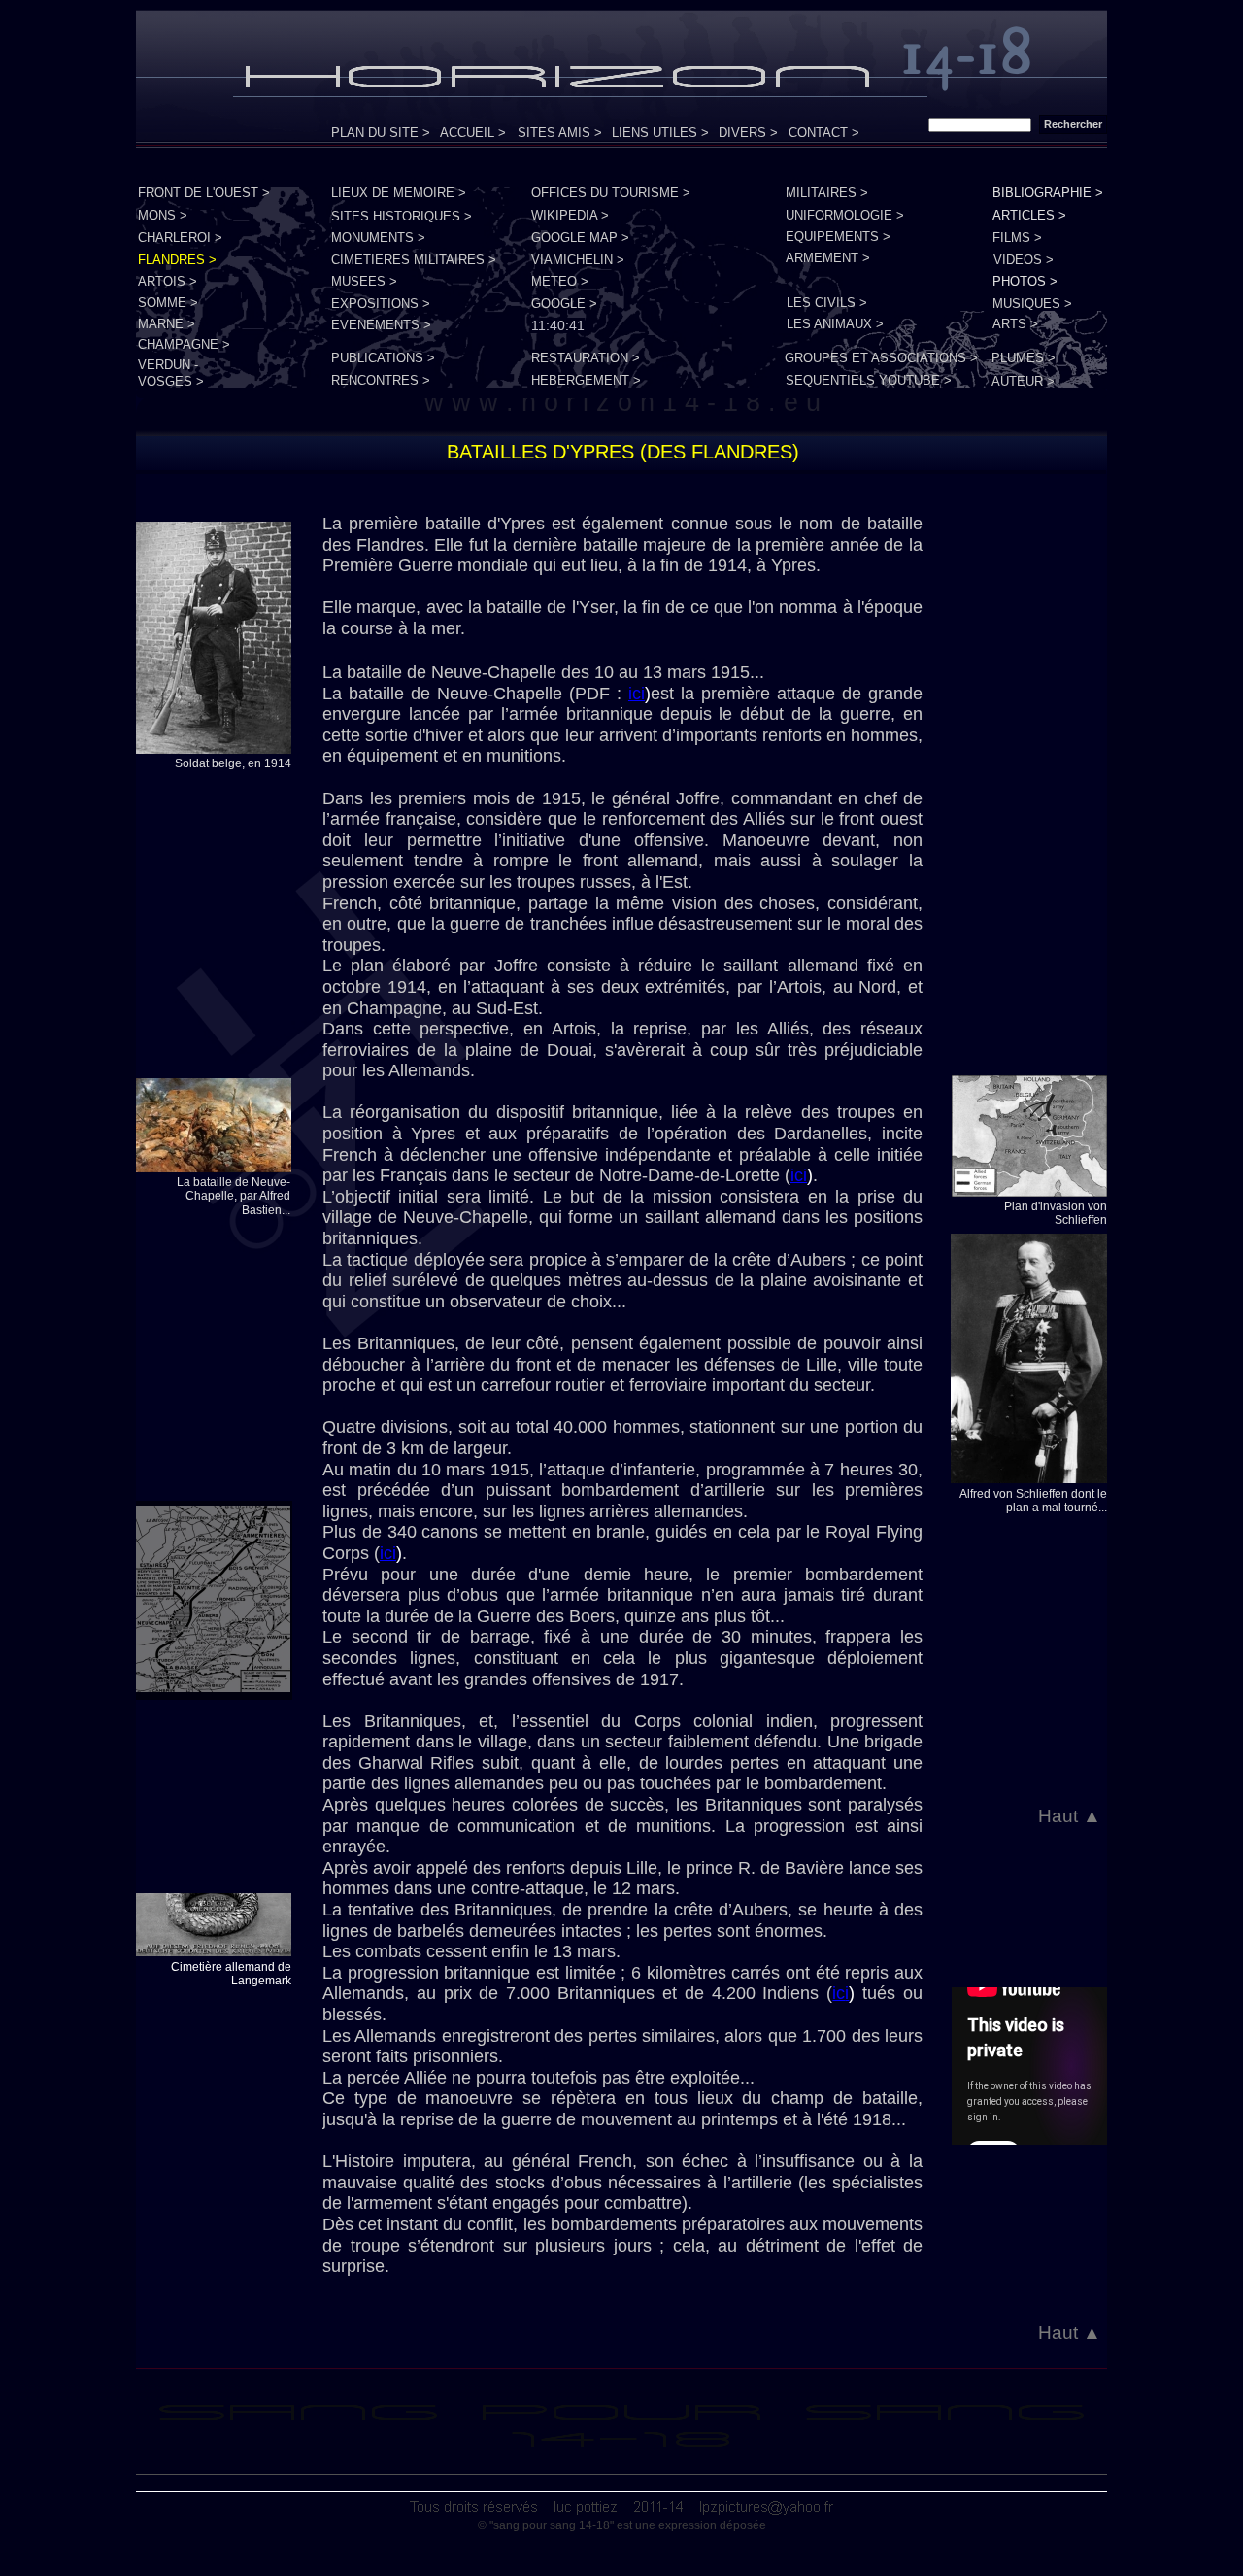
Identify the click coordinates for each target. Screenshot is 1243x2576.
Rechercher (1073, 124)
